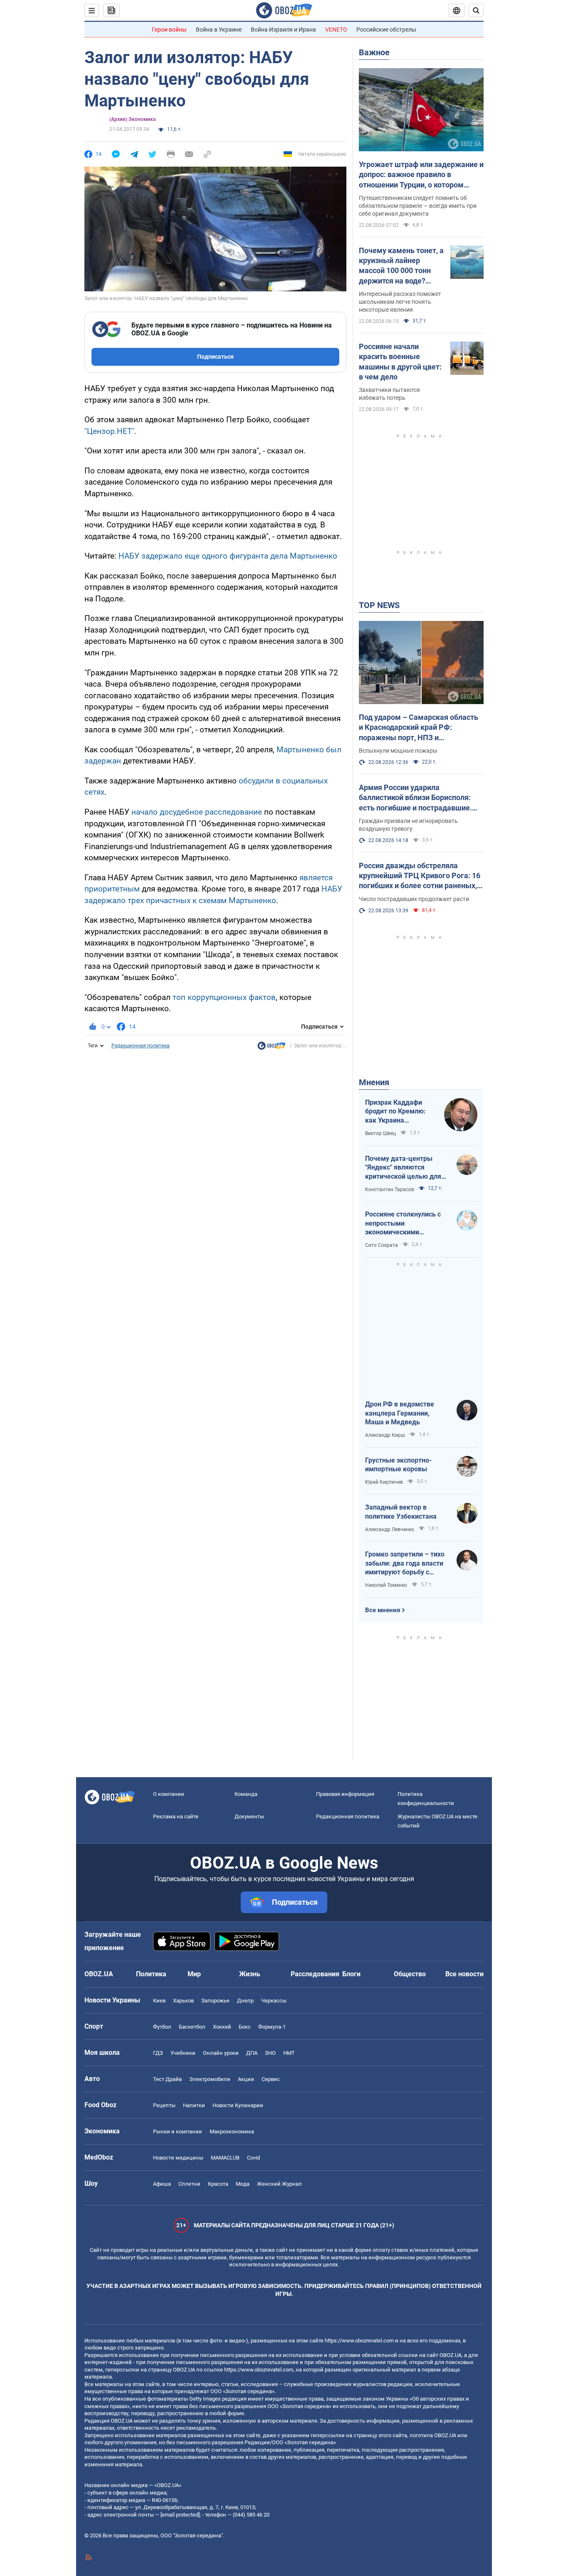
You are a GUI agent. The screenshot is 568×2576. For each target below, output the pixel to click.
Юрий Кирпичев (384, 1482)
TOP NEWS (379, 605)
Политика (151, 1974)
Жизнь (250, 1974)
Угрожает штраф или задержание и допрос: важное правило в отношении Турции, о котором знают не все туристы (421, 175)
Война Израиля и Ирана (283, 30)
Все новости (464, 1974)
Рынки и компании (178, 2131)
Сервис (271, 2079)
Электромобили (210, 2079)
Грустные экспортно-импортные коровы (398, 1465)
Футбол (162, 2027)
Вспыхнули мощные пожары (398, 751)
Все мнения (383, 1610)
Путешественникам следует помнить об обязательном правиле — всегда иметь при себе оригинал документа (418, 206)
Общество (410, 1974)
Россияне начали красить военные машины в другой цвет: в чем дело (400, 362)
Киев (159, 2001)
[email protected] (180, 2515)
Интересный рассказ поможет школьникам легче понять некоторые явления (400, 302)
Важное (374, 52)
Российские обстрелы (386, 30)
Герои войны (169, 30)
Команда (246, 1794)
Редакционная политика (141, 1046)
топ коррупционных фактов (224, 997)
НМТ (289, 2053)
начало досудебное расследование (197, 812)
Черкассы (274, 2001)
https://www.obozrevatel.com (359, 2341)
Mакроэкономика (232, 2131)
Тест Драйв (167, 2079)
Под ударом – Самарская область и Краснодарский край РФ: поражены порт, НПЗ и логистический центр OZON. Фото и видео (421, 728)
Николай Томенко (386, 1585)
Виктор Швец (380, 1133)
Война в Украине (219, 30)
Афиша (162, 2184)
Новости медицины (178, 2158)
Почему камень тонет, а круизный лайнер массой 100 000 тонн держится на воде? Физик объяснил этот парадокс (401, 266)
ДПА (252, 2053)
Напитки (194, 2105)
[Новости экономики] (272, 1048)
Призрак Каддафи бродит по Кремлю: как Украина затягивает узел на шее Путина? (395, 1112)
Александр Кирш (385, 1435)
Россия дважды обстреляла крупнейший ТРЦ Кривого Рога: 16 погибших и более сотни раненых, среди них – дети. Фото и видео (420, 876)
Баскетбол (192, 2027)
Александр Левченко (390, 1529)
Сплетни (189, 2184)
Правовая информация (345, 1794)
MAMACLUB (225, 2158)
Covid (253, 2158)
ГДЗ (158, 2053)
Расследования (315, 1974)
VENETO (336, 30)
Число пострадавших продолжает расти (414, 899)
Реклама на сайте (176, 1816)
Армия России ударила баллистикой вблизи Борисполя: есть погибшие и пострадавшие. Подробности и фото (415, 798)
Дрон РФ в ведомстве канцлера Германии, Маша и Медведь (400, 1413)
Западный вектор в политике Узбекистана (401, 1512)
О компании (169, 1794)
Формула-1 (272, 2027)
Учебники (183, 2053)
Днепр (245, 2001)
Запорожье (215, 2001)
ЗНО (270, 2053)
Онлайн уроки (221, 2053)
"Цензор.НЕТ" (109, 431)
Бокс (245, 2027)
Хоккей (222, 2027)
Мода (243, 2184)
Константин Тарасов (390, 1189)
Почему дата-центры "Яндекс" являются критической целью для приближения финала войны (403, 1168)
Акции (246, 2079)
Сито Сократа (382, 1245)
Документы (249, 1816)
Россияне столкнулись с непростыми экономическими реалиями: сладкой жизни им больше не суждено (407, 1224)
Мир (194, 1974)
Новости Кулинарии (238, 2105)
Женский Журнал (279, 2184)
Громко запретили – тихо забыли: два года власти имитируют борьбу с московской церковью (405, 1564)
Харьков (183, 2001)
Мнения (374, 1082)
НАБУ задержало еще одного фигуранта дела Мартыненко (228, 556)
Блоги (351, 1974)
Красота (218, 2184)
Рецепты (164, 2105)
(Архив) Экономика (132, 119)
